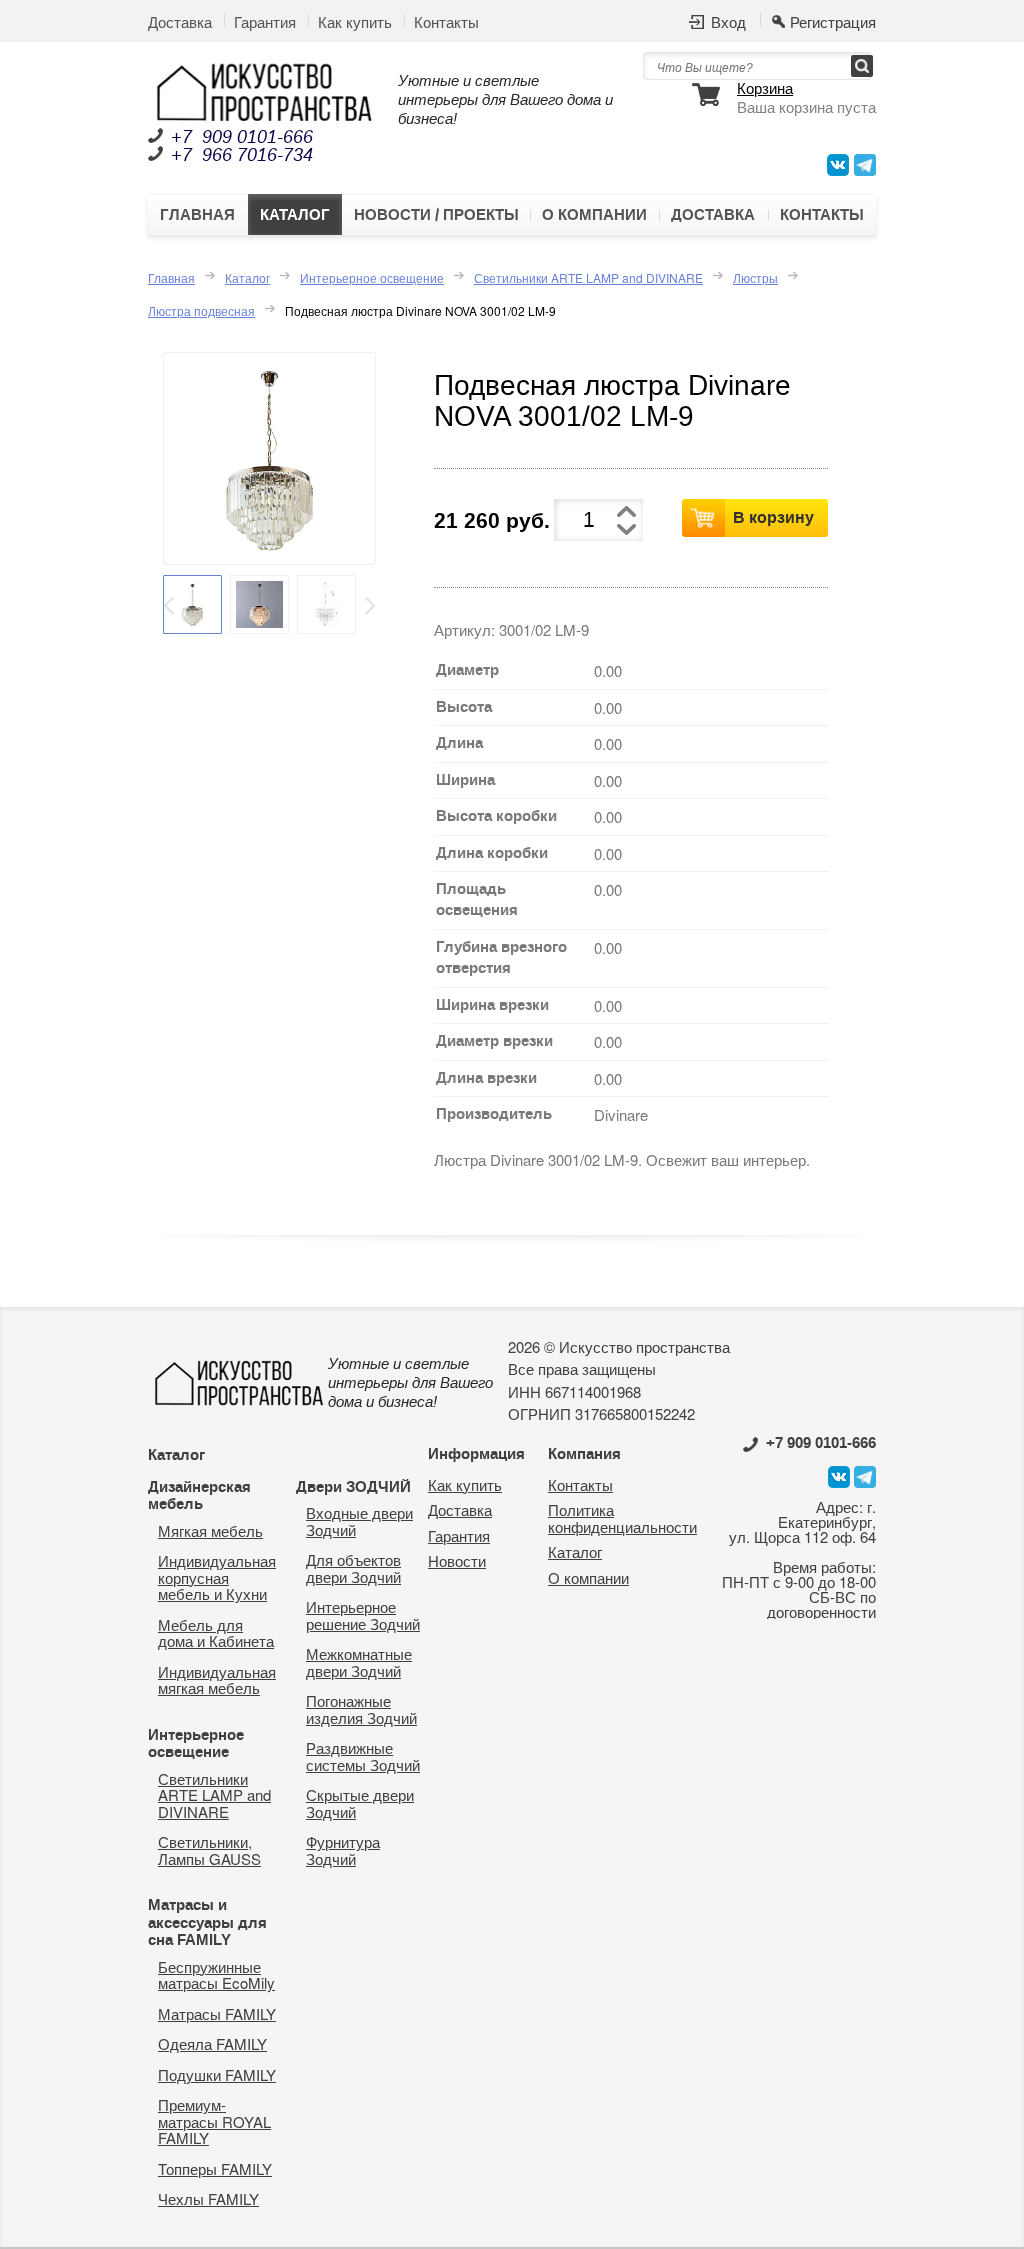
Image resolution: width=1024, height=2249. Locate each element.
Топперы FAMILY (215, 2168)
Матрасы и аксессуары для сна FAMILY (207, 1922)
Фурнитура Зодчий (343, 1850)
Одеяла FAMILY (212, 2043)
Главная (197, 215)
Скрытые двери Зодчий (360, 1803)
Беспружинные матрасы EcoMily (216, 1975)
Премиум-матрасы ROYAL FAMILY (214, 2121)
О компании (594, 215)
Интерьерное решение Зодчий (363, 1615)
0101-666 (821, 1443)
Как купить (355, 21)
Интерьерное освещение (372, 277)
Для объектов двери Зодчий (353, 1568)
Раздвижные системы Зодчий (363, 1756)
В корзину (773, 517)
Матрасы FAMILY (217, 2013)
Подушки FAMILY (217, 2074)
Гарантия (265, 21)
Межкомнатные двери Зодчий (359, 1662)
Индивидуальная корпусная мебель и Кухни (217, 1577)
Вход (728, 22)
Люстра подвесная (201, 310)
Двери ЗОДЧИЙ (353, 1487)
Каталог (295, 215)
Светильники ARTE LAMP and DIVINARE (588, 277)
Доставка (180, 21)
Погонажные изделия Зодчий (361, 1709)
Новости (457, 1560)
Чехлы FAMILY (208, 2198)
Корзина (765, 89)
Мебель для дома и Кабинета (216, 1633)
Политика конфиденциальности (622, 1518)
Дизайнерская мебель (199, 1496)
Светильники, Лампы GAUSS (209, 1850)
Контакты (446, 21)
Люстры (755, 277)
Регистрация (833, 22)
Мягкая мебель (210, 1530)
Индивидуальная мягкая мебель (217, 1680)
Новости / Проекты (436, 215)
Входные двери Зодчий (359, 1521)
